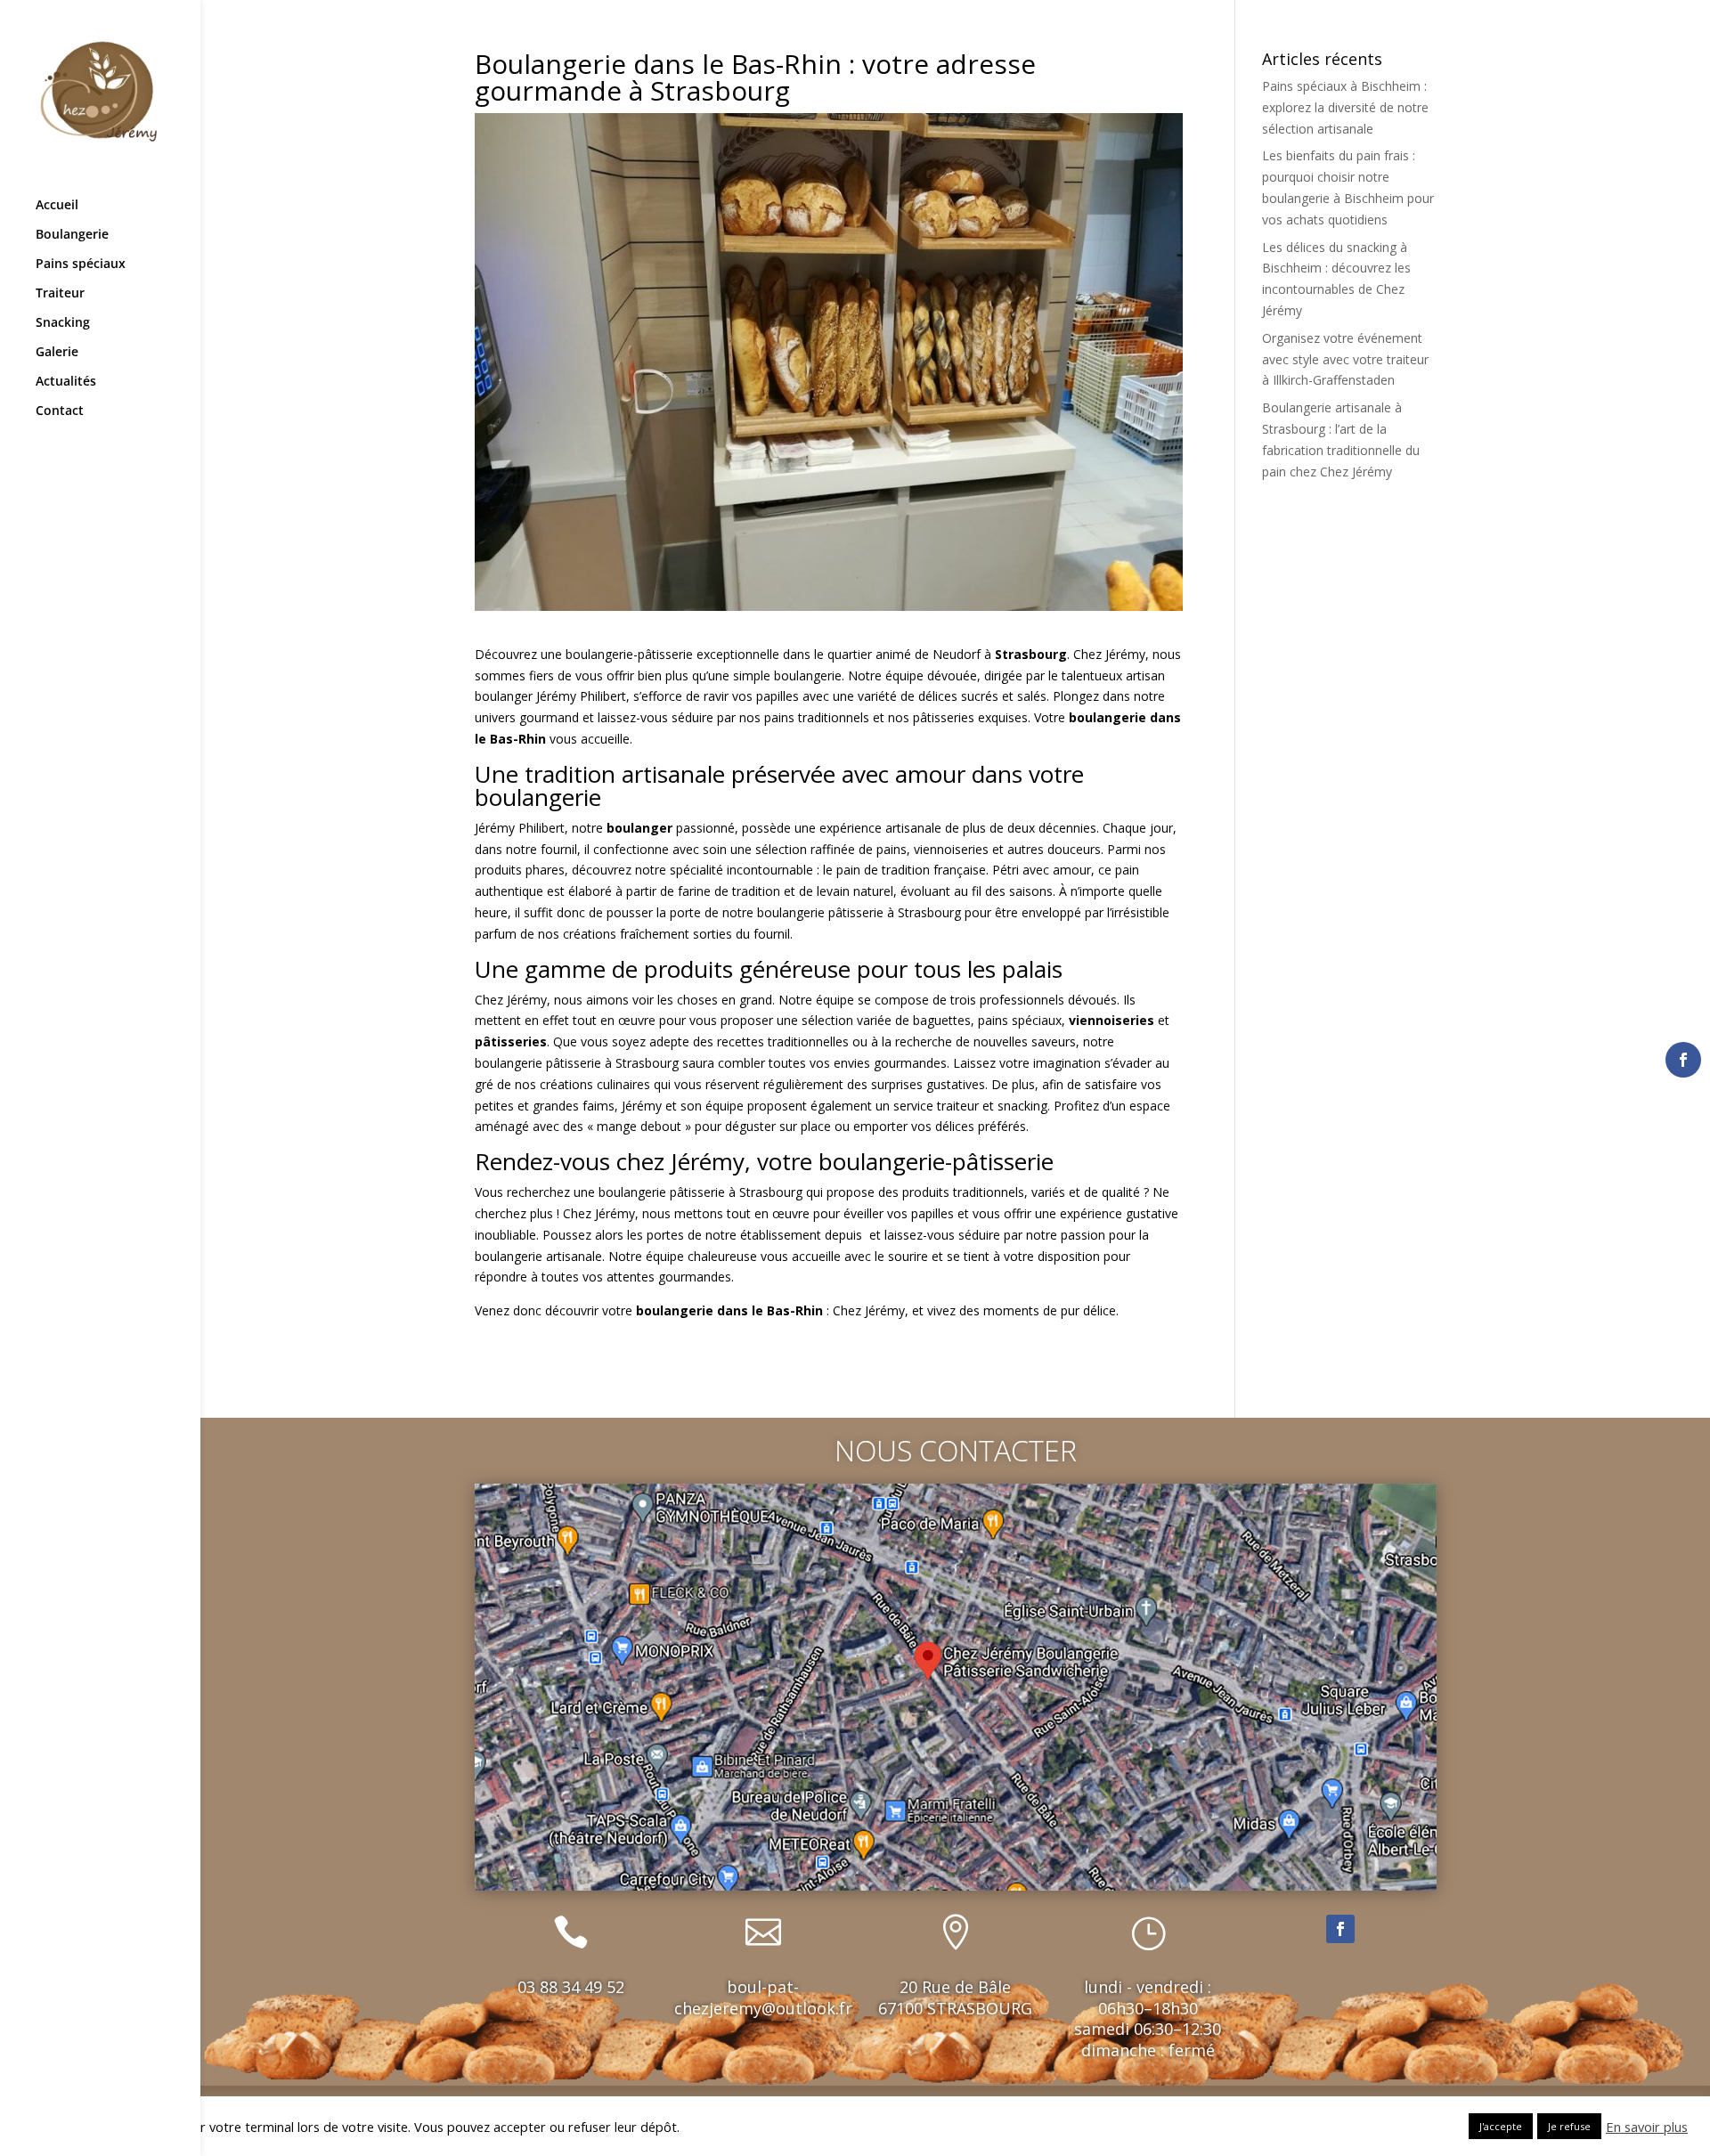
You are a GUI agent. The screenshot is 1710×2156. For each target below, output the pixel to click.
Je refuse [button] (1569, 2126)
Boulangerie (72, 235)
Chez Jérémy (1109, 654)
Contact (60, 411)
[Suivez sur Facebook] (1340, 1929)
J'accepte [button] (1501, 2126)
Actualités (66, 382)
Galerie (57, 353)
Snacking (63, 323)
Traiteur (60, 294)
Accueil (57, 206)
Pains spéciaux (81, 264)
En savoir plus (1647, 2127)
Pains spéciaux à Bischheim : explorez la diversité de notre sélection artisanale (1345, 107)
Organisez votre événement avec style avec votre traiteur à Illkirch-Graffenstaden (1345, 359)
